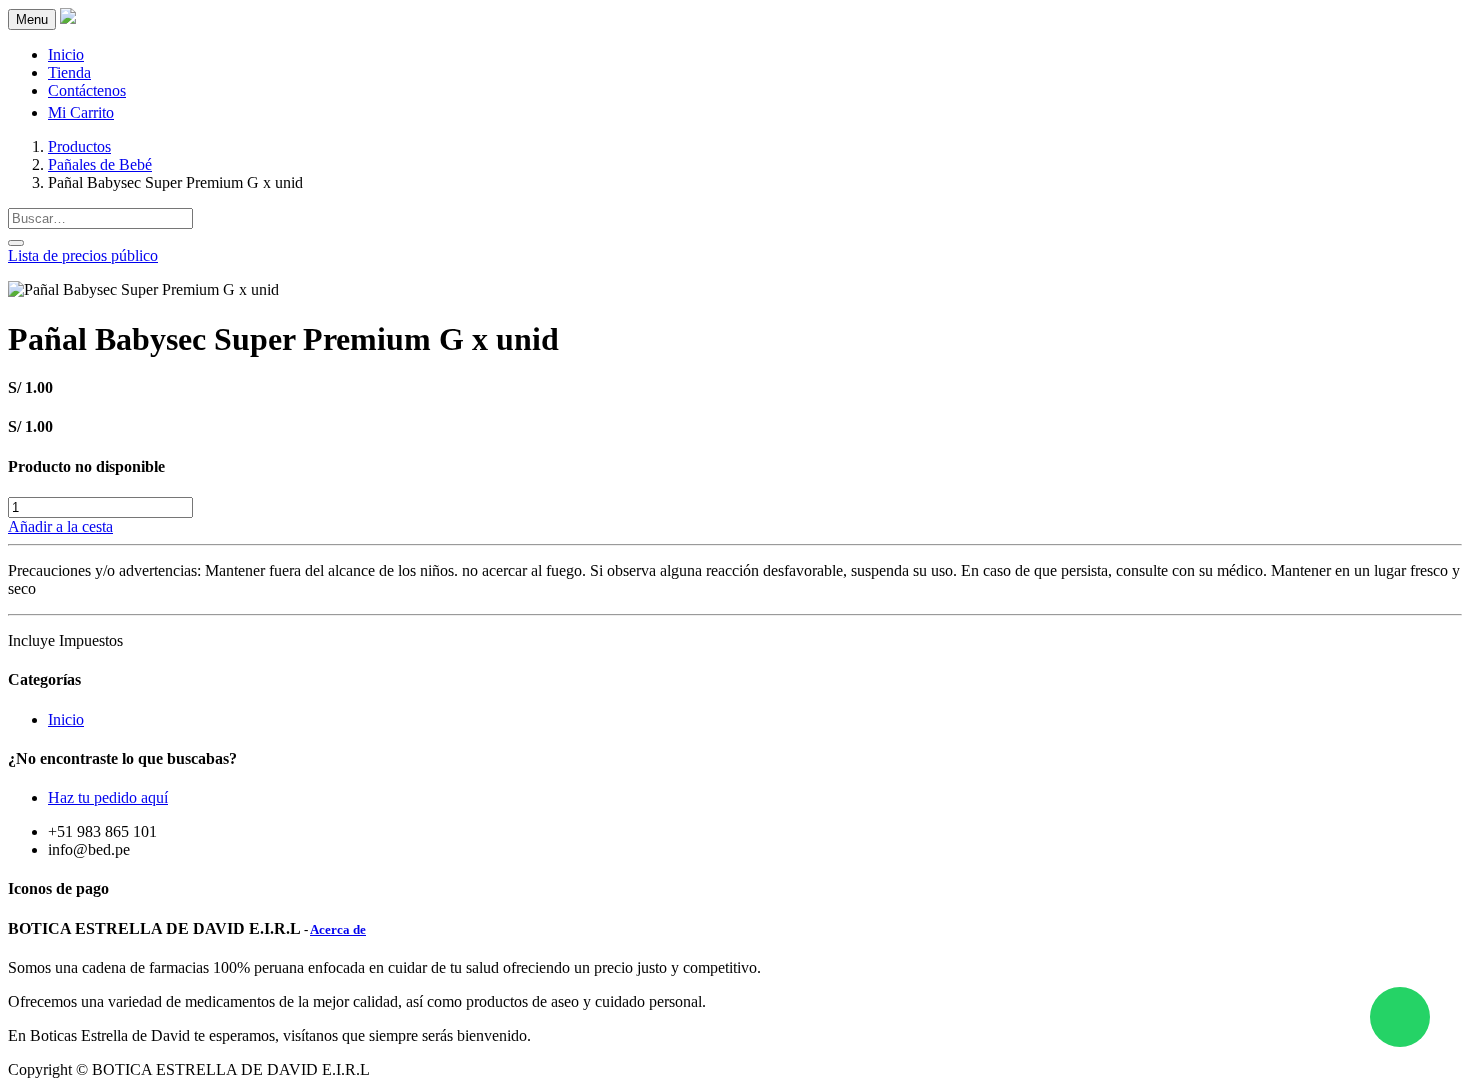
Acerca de (338, 929)
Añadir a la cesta (60, 526)
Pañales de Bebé (100, 164)
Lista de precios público (83, 255)
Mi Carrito (81, 112)
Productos (79, 146)
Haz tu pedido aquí (108, 797)
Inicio (66, 719)
